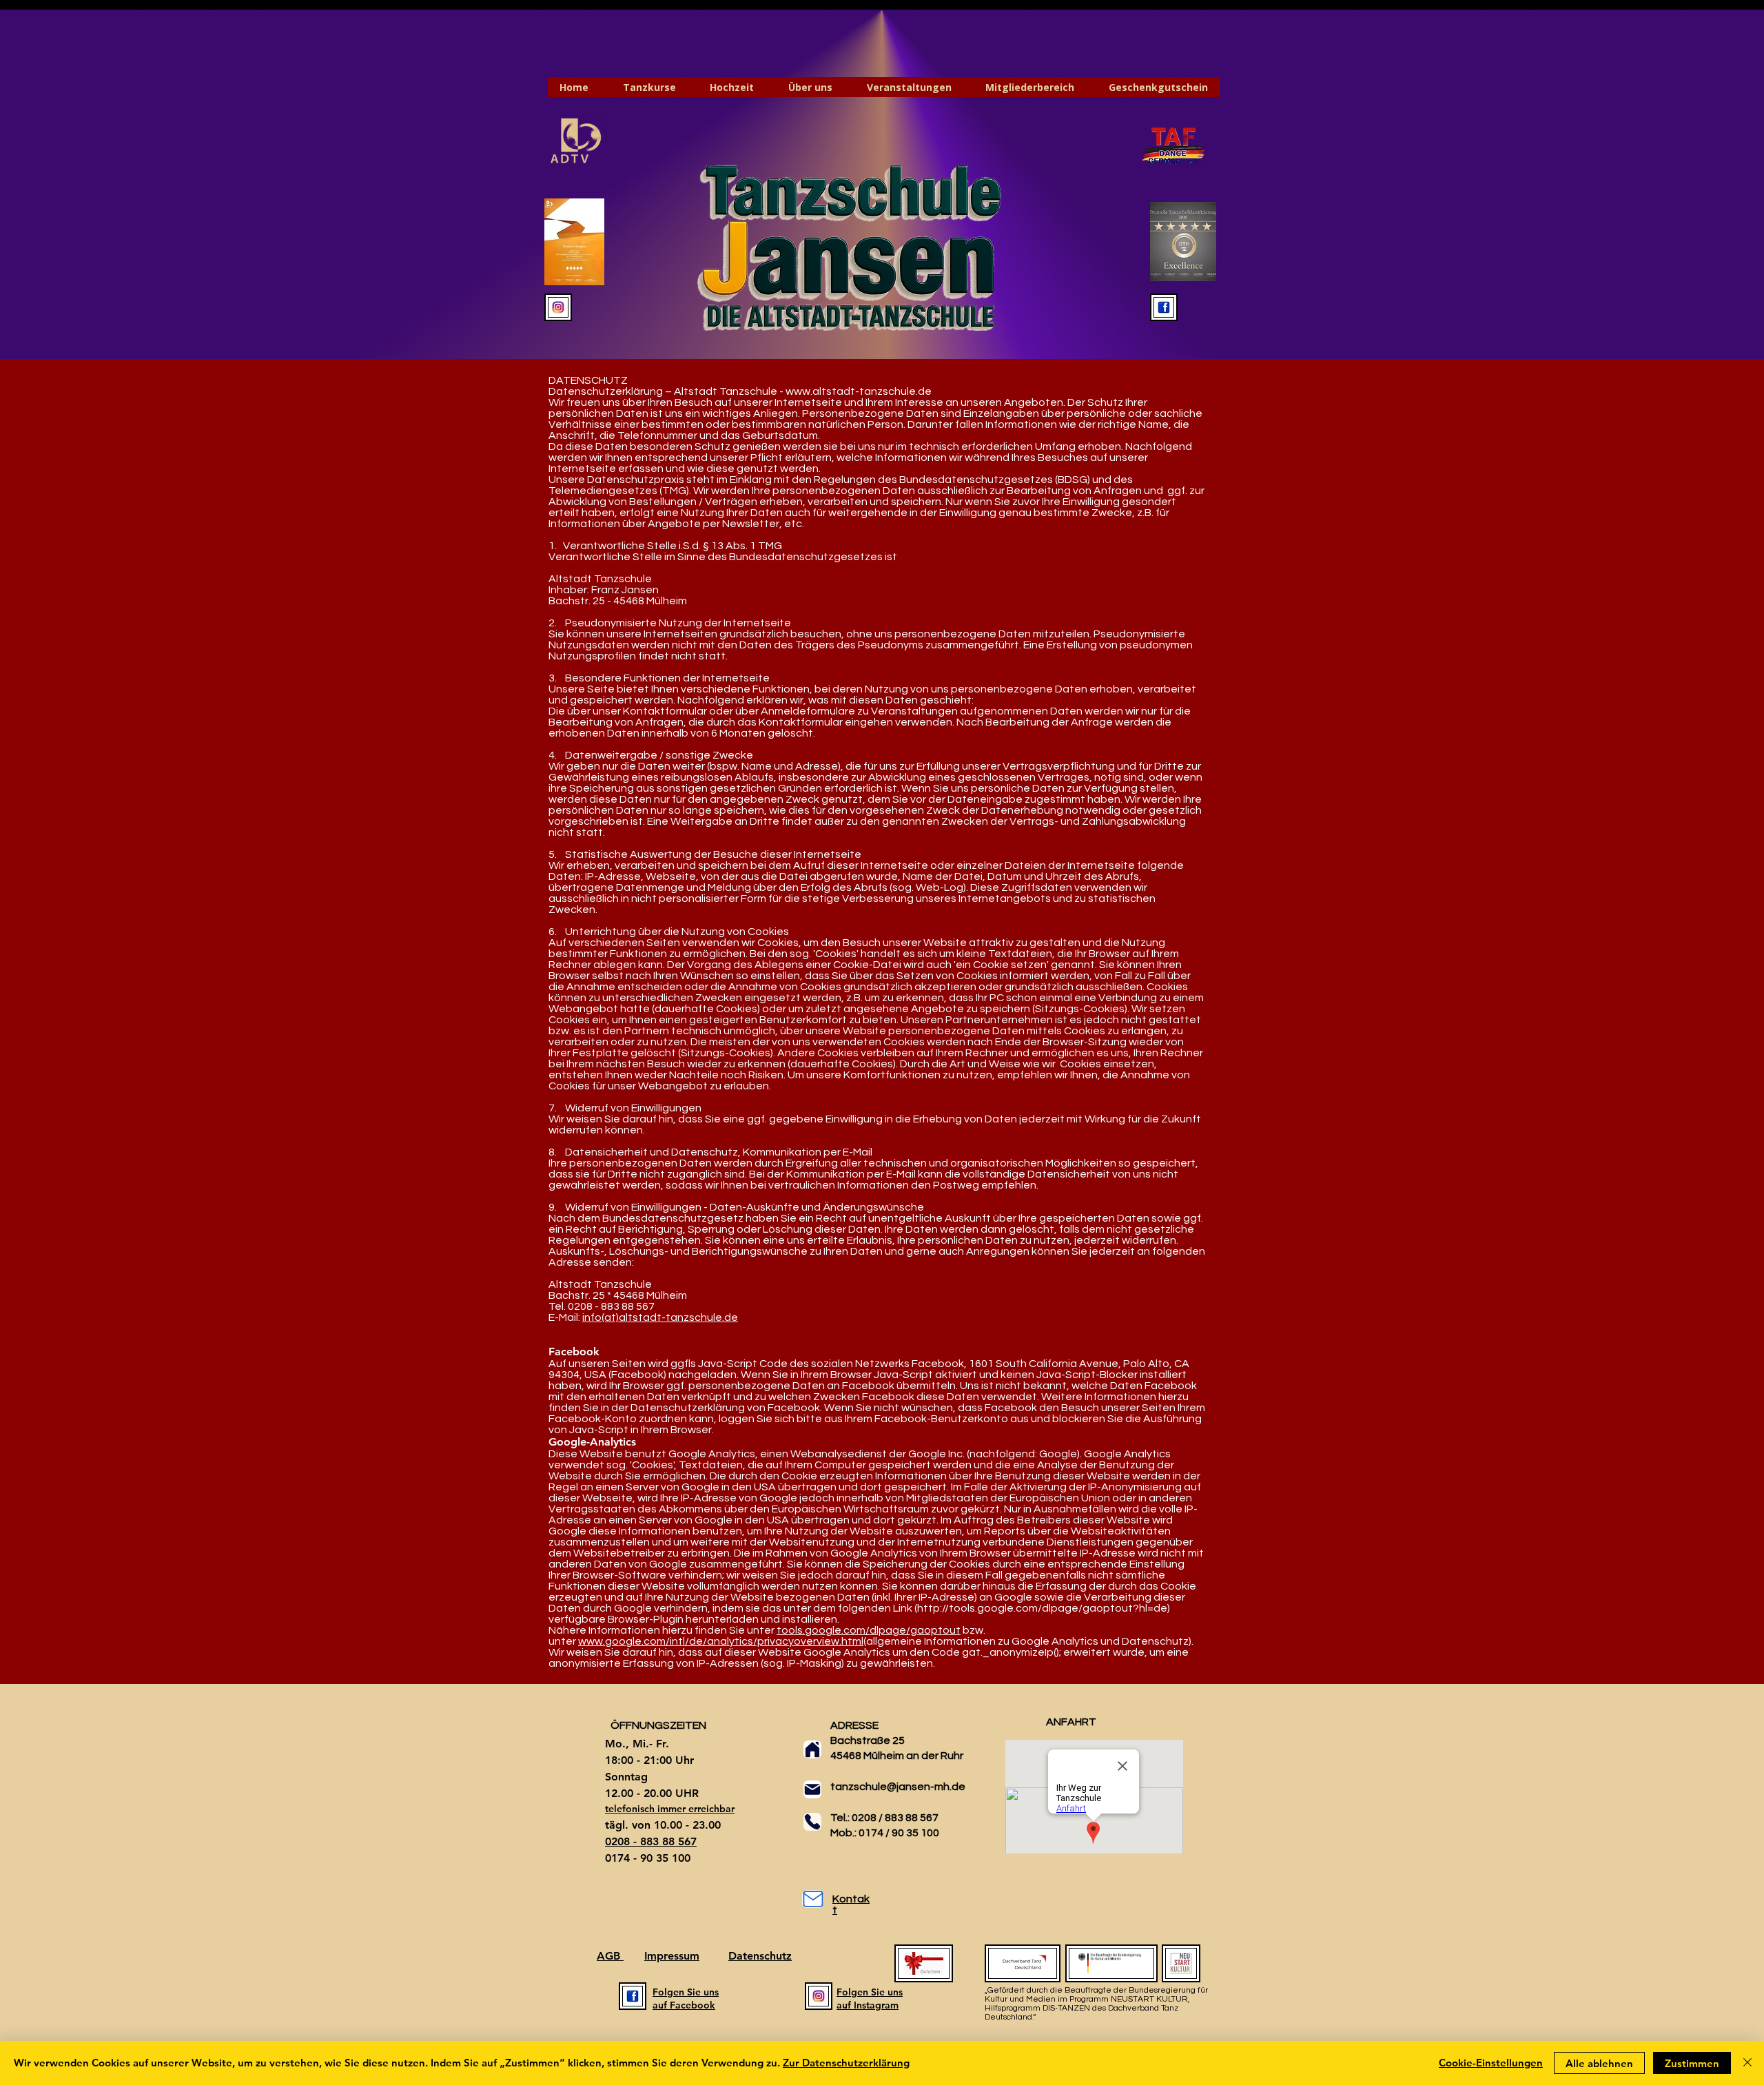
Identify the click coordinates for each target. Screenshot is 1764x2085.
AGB (610, 1956)
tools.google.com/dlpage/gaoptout (869, 1630)
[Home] (812, 1749)
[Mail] (812, 1789)
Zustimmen (1692, 2063)
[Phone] (812, 1822)
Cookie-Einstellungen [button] (1491, 2063)
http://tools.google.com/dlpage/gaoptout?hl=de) (1044, 1608)
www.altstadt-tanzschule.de (859, 391)
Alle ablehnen (1599, 2063)
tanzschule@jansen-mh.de (898, 1787)
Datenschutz (760, 1956)
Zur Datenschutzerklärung (846, 2063)
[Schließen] (1747, 2063)
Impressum (672, 1956)
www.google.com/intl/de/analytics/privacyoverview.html (721, 1641)
